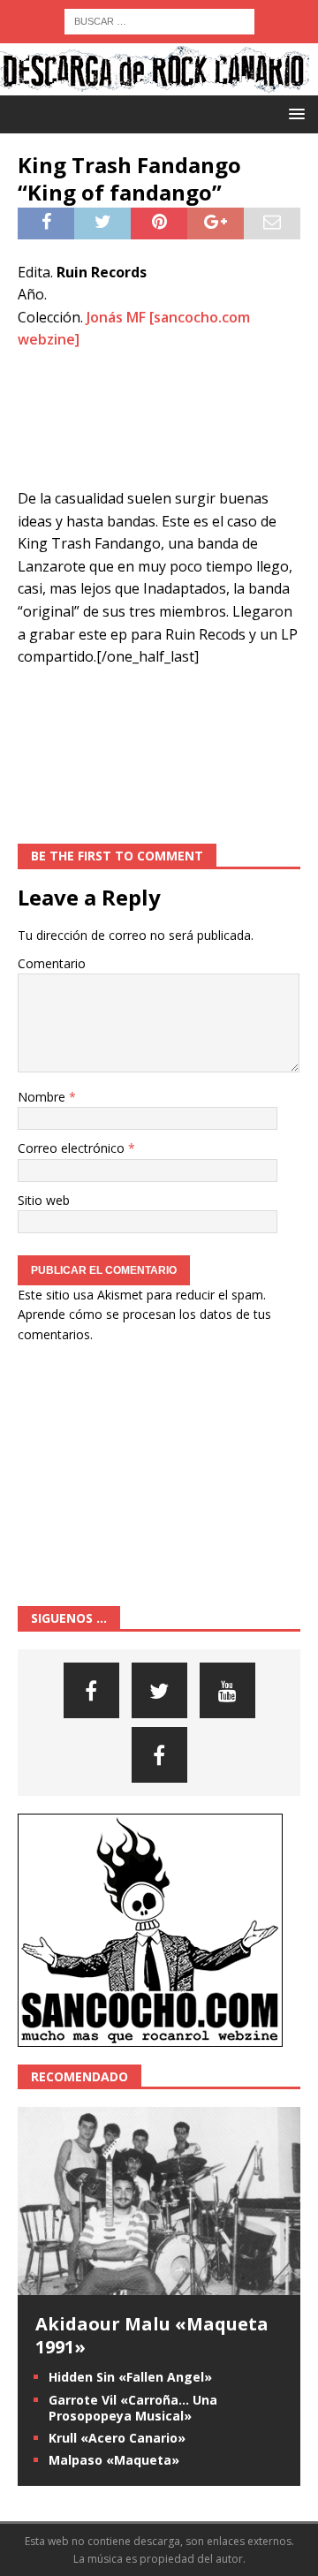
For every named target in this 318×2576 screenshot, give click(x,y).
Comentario (52, 963)
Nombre (43, 1097)
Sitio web (44, 1200)
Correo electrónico (73, 1148)
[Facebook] (91, 1690)
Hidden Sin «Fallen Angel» (130, 2377)
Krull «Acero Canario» (117, 2438)
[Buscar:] (159, 20)
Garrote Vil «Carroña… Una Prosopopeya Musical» (133, 2408)
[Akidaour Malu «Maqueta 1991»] (159, 2285)
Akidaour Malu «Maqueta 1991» (152, 2335)
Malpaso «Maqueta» (114, 2460)
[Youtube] (227, 1690)
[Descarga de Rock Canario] (155, 85)
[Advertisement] (159, 420)
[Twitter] (159, 1690)
